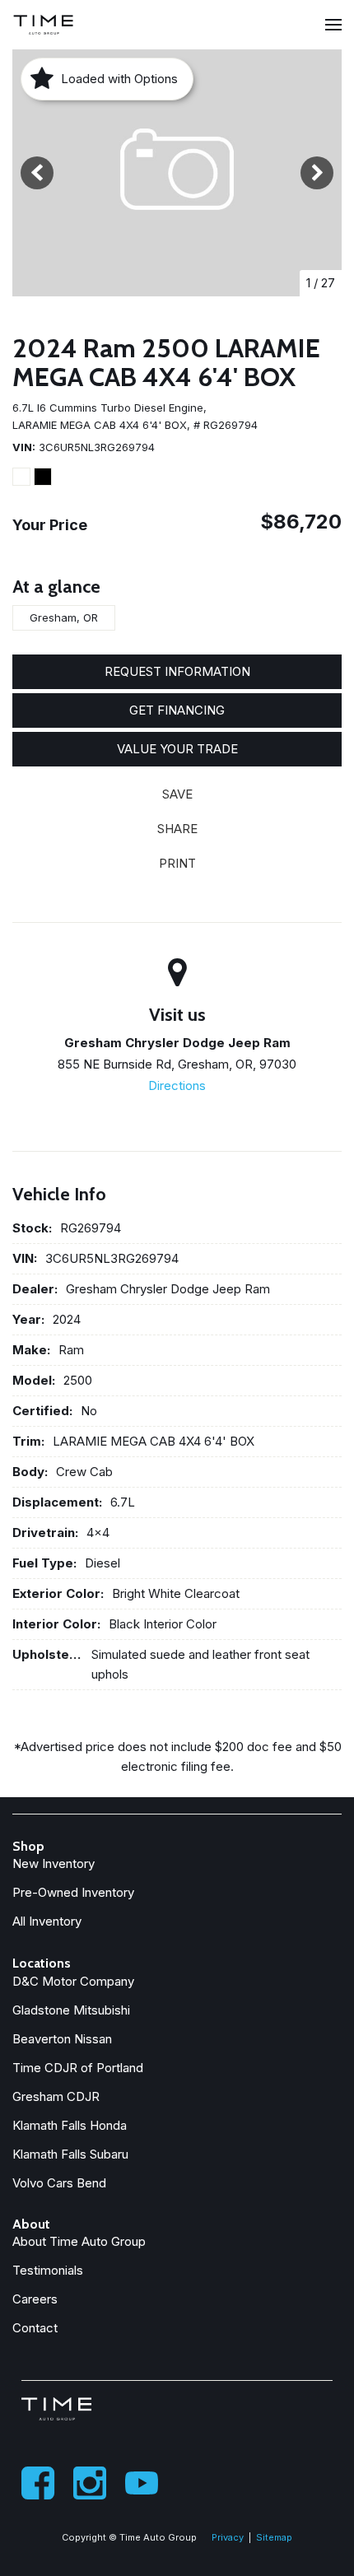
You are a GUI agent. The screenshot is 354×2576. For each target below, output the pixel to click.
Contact (35, 2328)
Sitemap (274, 2537)
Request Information (177, 671)
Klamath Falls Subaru (70, 2154)
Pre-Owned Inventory (73, 1892)
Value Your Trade (177, 749)
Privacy (228, 2537)
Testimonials (48, 2270)
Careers (35, 2299)
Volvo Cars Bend (59, 2183)
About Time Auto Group (79, 2241)
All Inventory (47, 1921)
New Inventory (54, 1863)
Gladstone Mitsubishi (71, 2010)
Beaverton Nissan (62, 2039)
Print (177, 863)
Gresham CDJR (56, 2096)
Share (177, 829)
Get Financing (177, 710)
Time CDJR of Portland (78, 2068)
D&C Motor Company (73, 1981)
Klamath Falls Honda (70, 2125)
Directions (177, 1085)
